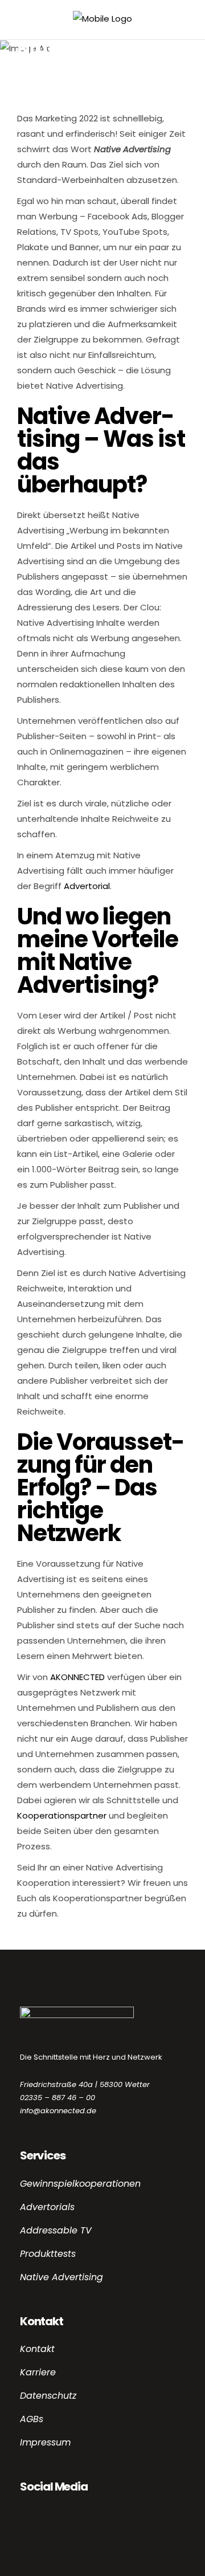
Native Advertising (61, 2277)
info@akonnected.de (58, 2111)
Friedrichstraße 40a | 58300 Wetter (85, 2084)
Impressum (45, 2442)
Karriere (38, 2372)
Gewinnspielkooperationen (80, 2184)
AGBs (32, 2419)
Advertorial (87, 886)
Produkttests (48, 2254)
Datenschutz (48, 2396)
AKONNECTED (77, 1677)
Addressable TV (56, 2230)
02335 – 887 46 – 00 (58, 2098)
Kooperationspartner (62, 1815)
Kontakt (37, 2349)
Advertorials (47, 2207)
